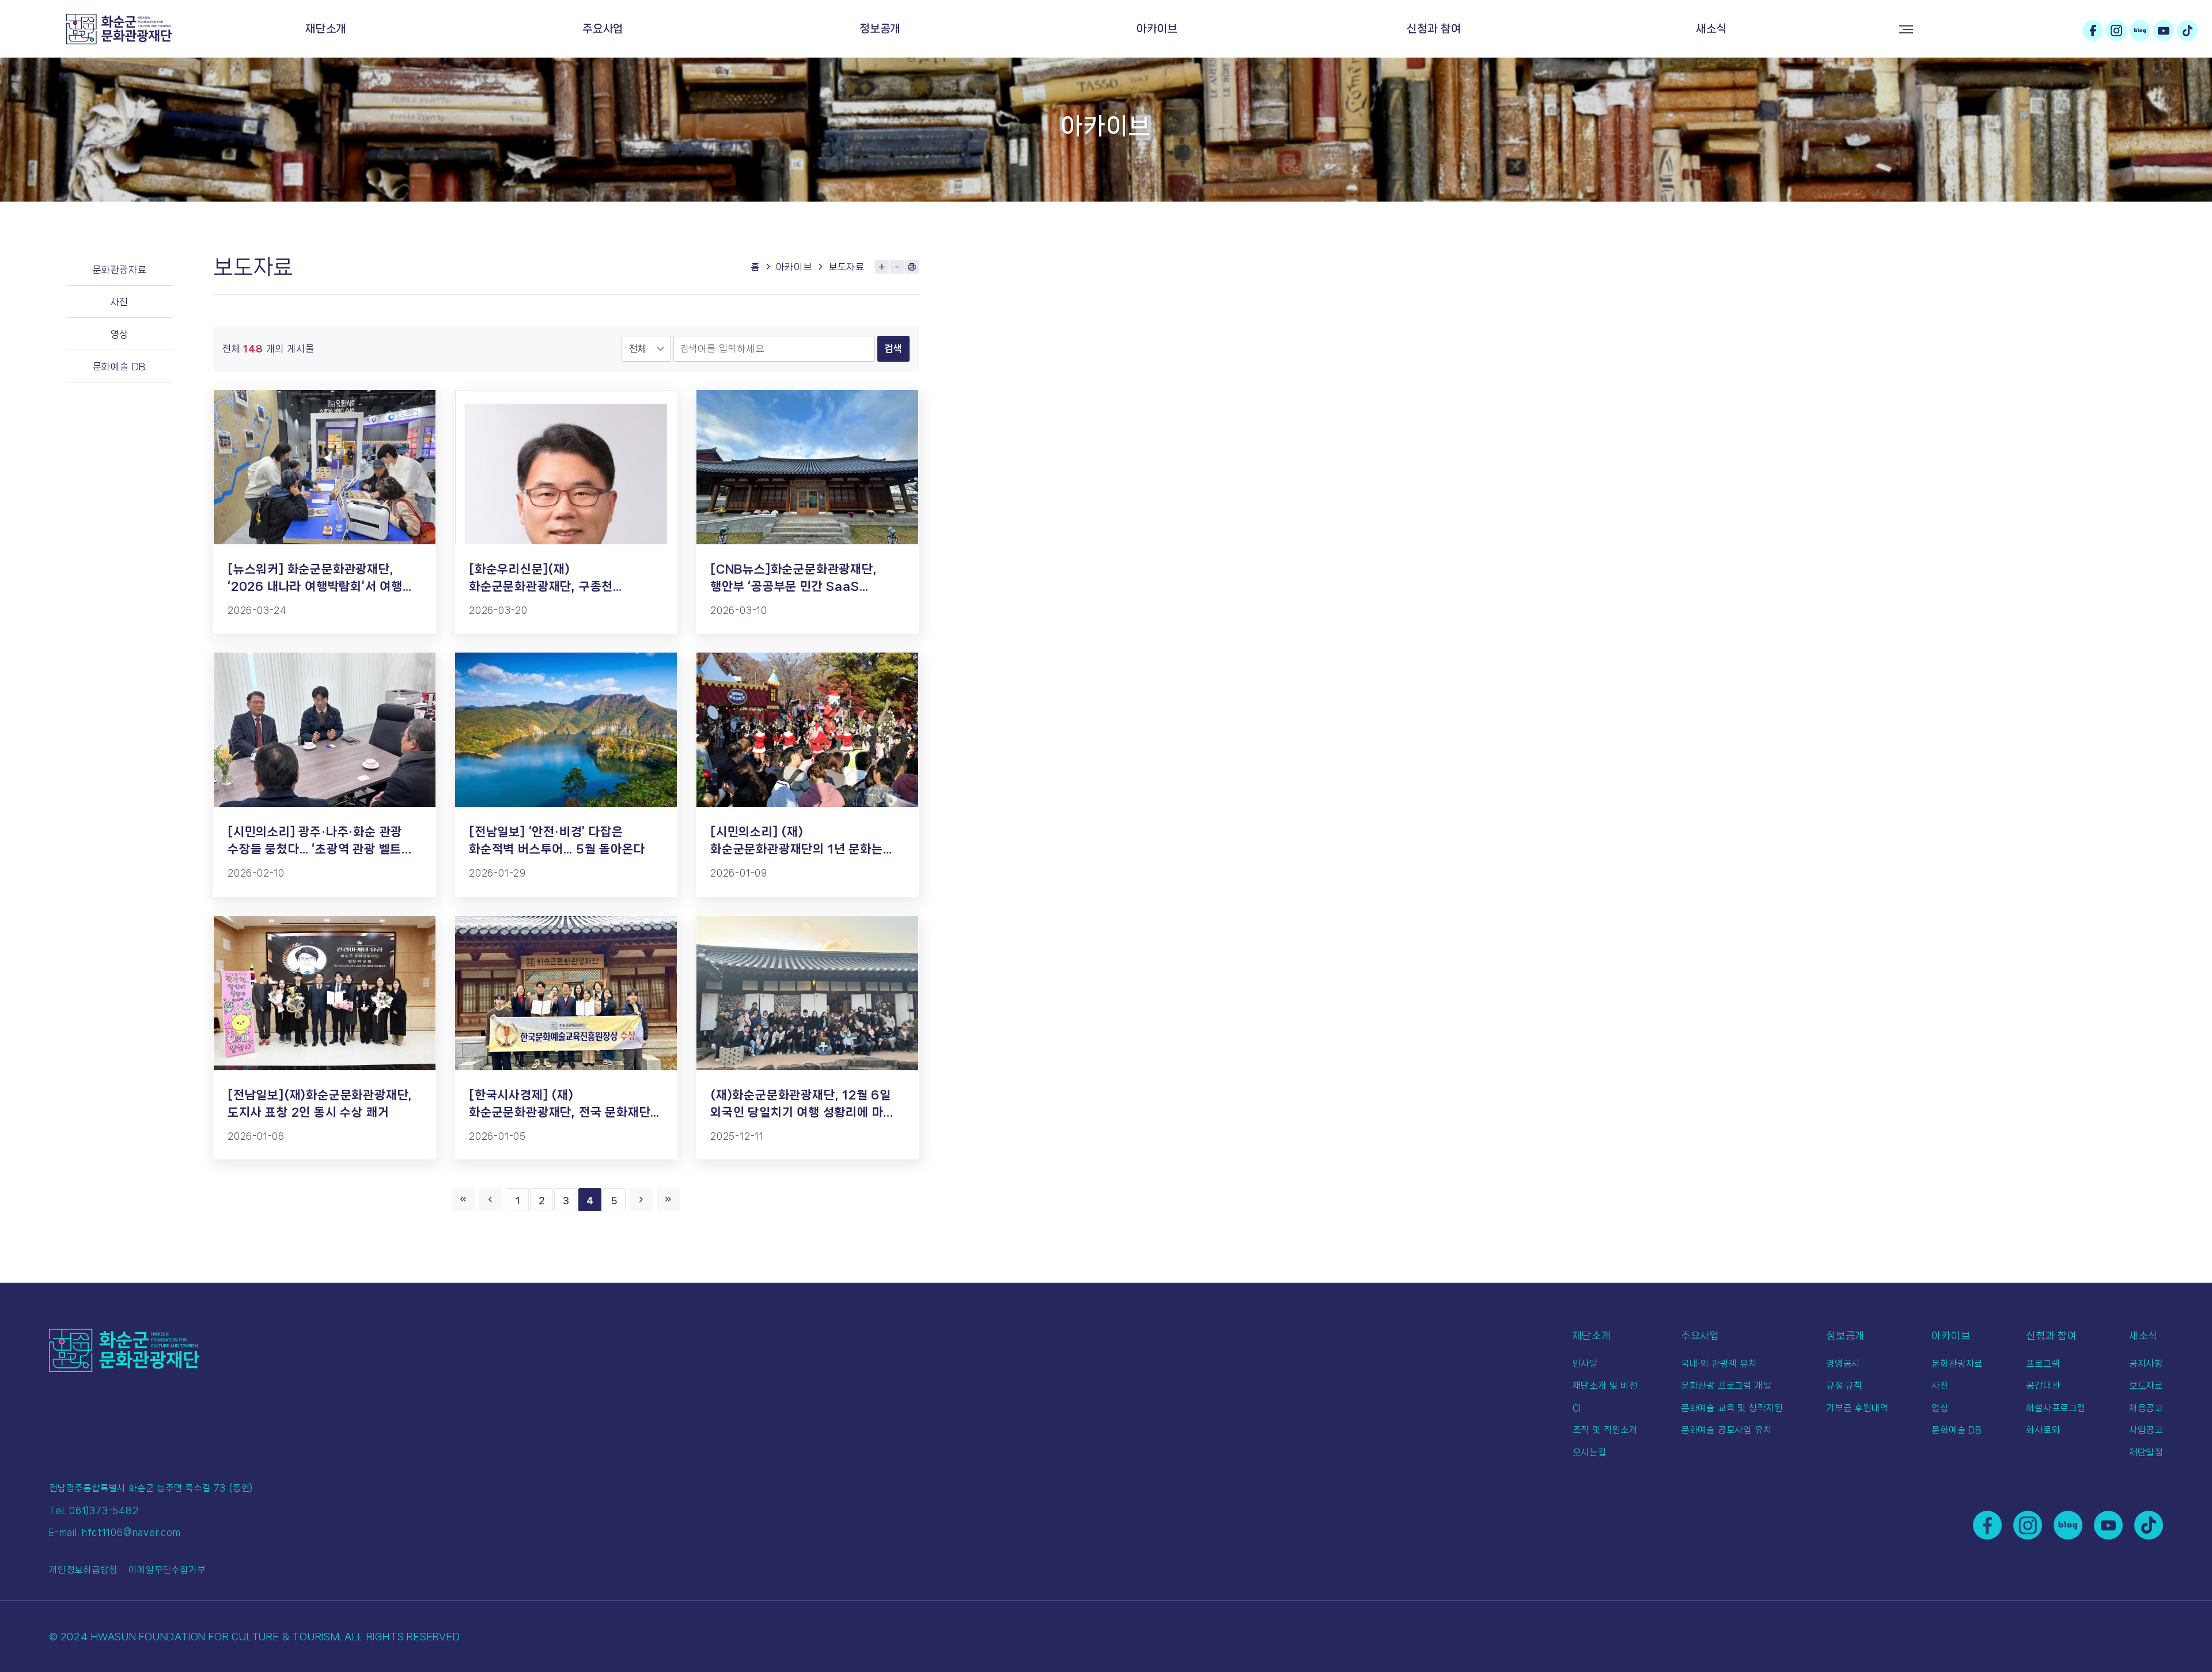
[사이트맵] (1906, 29)
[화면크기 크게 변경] (882, 267)
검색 (893, 348)
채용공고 (2146, 1408)
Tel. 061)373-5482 (94, 1510)
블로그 (2140, 31)
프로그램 (2043, 1364)
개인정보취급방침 (83, 1570)
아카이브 (1157, 29)
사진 (120, 302)
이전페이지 (491, 1200)
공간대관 (2043, 1385)
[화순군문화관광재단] (119, 29)
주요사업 (603, 29)
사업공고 (2146, 1430)
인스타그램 (2116, 31)
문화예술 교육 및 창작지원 (1732, 1408)
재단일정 (2146, 1452)
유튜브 (2164, 31)
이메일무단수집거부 (167, 1570)
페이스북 (2093, 31)
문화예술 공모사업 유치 (1726, 1430)
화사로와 (2043, 1430)
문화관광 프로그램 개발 (1726, 1385)
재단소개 (326, 29)
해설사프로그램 (2056, 1408)
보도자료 (846, 267)
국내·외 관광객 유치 (1719, 1364)
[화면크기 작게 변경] (897, 267)
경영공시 (1843, 1364)
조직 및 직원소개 (1605, 1430)
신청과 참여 (1434, 29)
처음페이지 (464, 1200)
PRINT (912, 267)
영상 (120, 334)
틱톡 (2187, 31)
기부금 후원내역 (1857, 1408)
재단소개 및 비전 (1605, 1385)
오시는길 (1590, 1452)
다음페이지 (641, 1200)
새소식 (1711, 29)
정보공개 (880, 29)
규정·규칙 (1844, 1385)
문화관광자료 (120, 270)
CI (1577, 1408)
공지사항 (2146, 1364)
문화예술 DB (120, 366)
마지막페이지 (668, 1200)
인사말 (1585, 1364)
